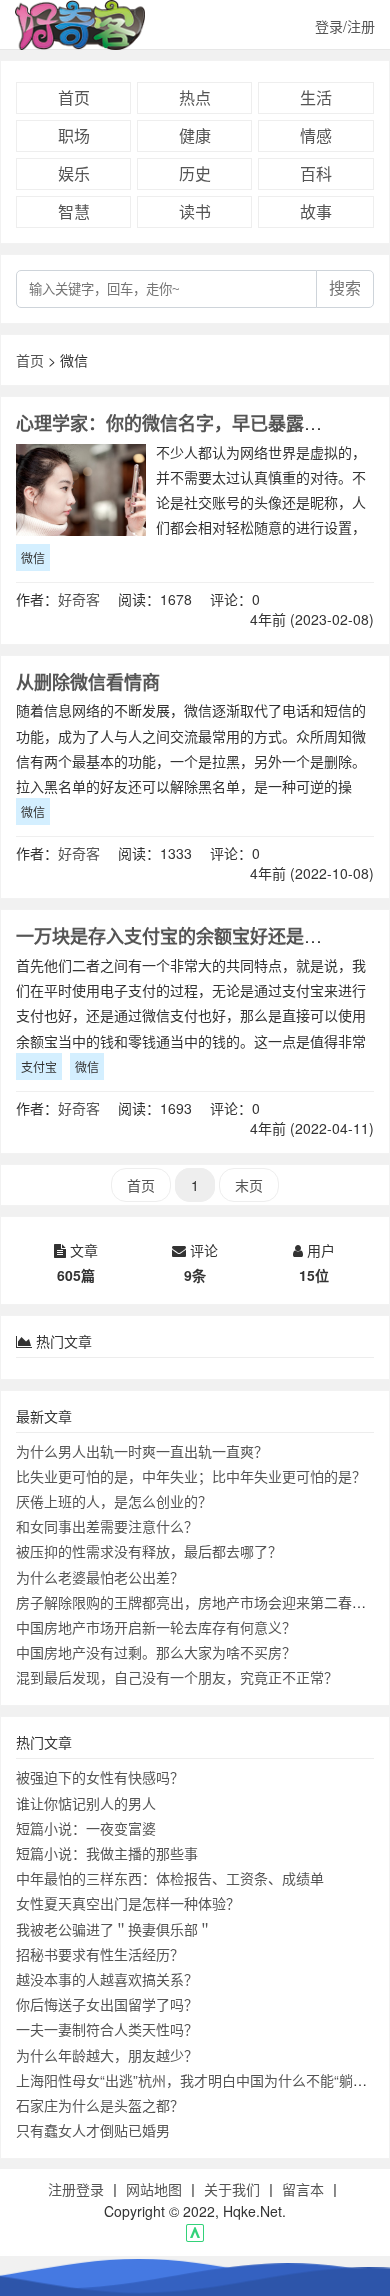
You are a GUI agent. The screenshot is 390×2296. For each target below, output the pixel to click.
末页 (249, 1185)
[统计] (195, 2236)
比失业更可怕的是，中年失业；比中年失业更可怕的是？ (191, 1476)
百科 (316, 173)
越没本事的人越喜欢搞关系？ (107, 1979)
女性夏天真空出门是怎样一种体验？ (128, 1903)
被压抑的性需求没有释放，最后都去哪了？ (149, 1551)
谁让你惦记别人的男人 (86, 1803)
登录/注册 (345, 26)
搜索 (345, 288)
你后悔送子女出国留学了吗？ (107, 2004)
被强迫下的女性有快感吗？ (100, 1777)
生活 (316, 97)
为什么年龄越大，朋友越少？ (107, 2055)
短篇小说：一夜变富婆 (86, 1828)
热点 (195, 97)
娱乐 (74, 173)
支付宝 (39, 1066)
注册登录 (76, 2189)
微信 (33, 557)
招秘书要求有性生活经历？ (100, 1954)
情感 (316, 135)
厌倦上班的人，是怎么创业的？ (114, 1501)
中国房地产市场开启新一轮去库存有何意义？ (156, 1627)
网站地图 (154, 2189)
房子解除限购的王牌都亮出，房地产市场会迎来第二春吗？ (198, 1602)
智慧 (74, 211)
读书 (195, 211)
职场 (74, 135)
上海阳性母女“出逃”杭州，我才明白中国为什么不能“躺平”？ (201, 2080)
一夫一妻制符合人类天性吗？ (107, 2029)
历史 (195, 173)
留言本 (303, 2189)
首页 (74, 97)
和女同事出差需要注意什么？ (107, 1526)
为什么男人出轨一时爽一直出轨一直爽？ (142, 1451)
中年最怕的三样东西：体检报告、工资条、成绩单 (170, 1878)
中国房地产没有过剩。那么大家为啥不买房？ (156, 1652)
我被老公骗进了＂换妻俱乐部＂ (114, 1929)
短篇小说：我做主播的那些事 (107, 1853)
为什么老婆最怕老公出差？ (100, 1577)
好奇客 (79, 599)
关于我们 (232, 2189)
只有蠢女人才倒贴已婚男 (93, 2130)
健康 (195, 135)
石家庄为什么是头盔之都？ (100, 2105)
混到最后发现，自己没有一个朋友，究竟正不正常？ (177, 1677)
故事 (316, 211)
